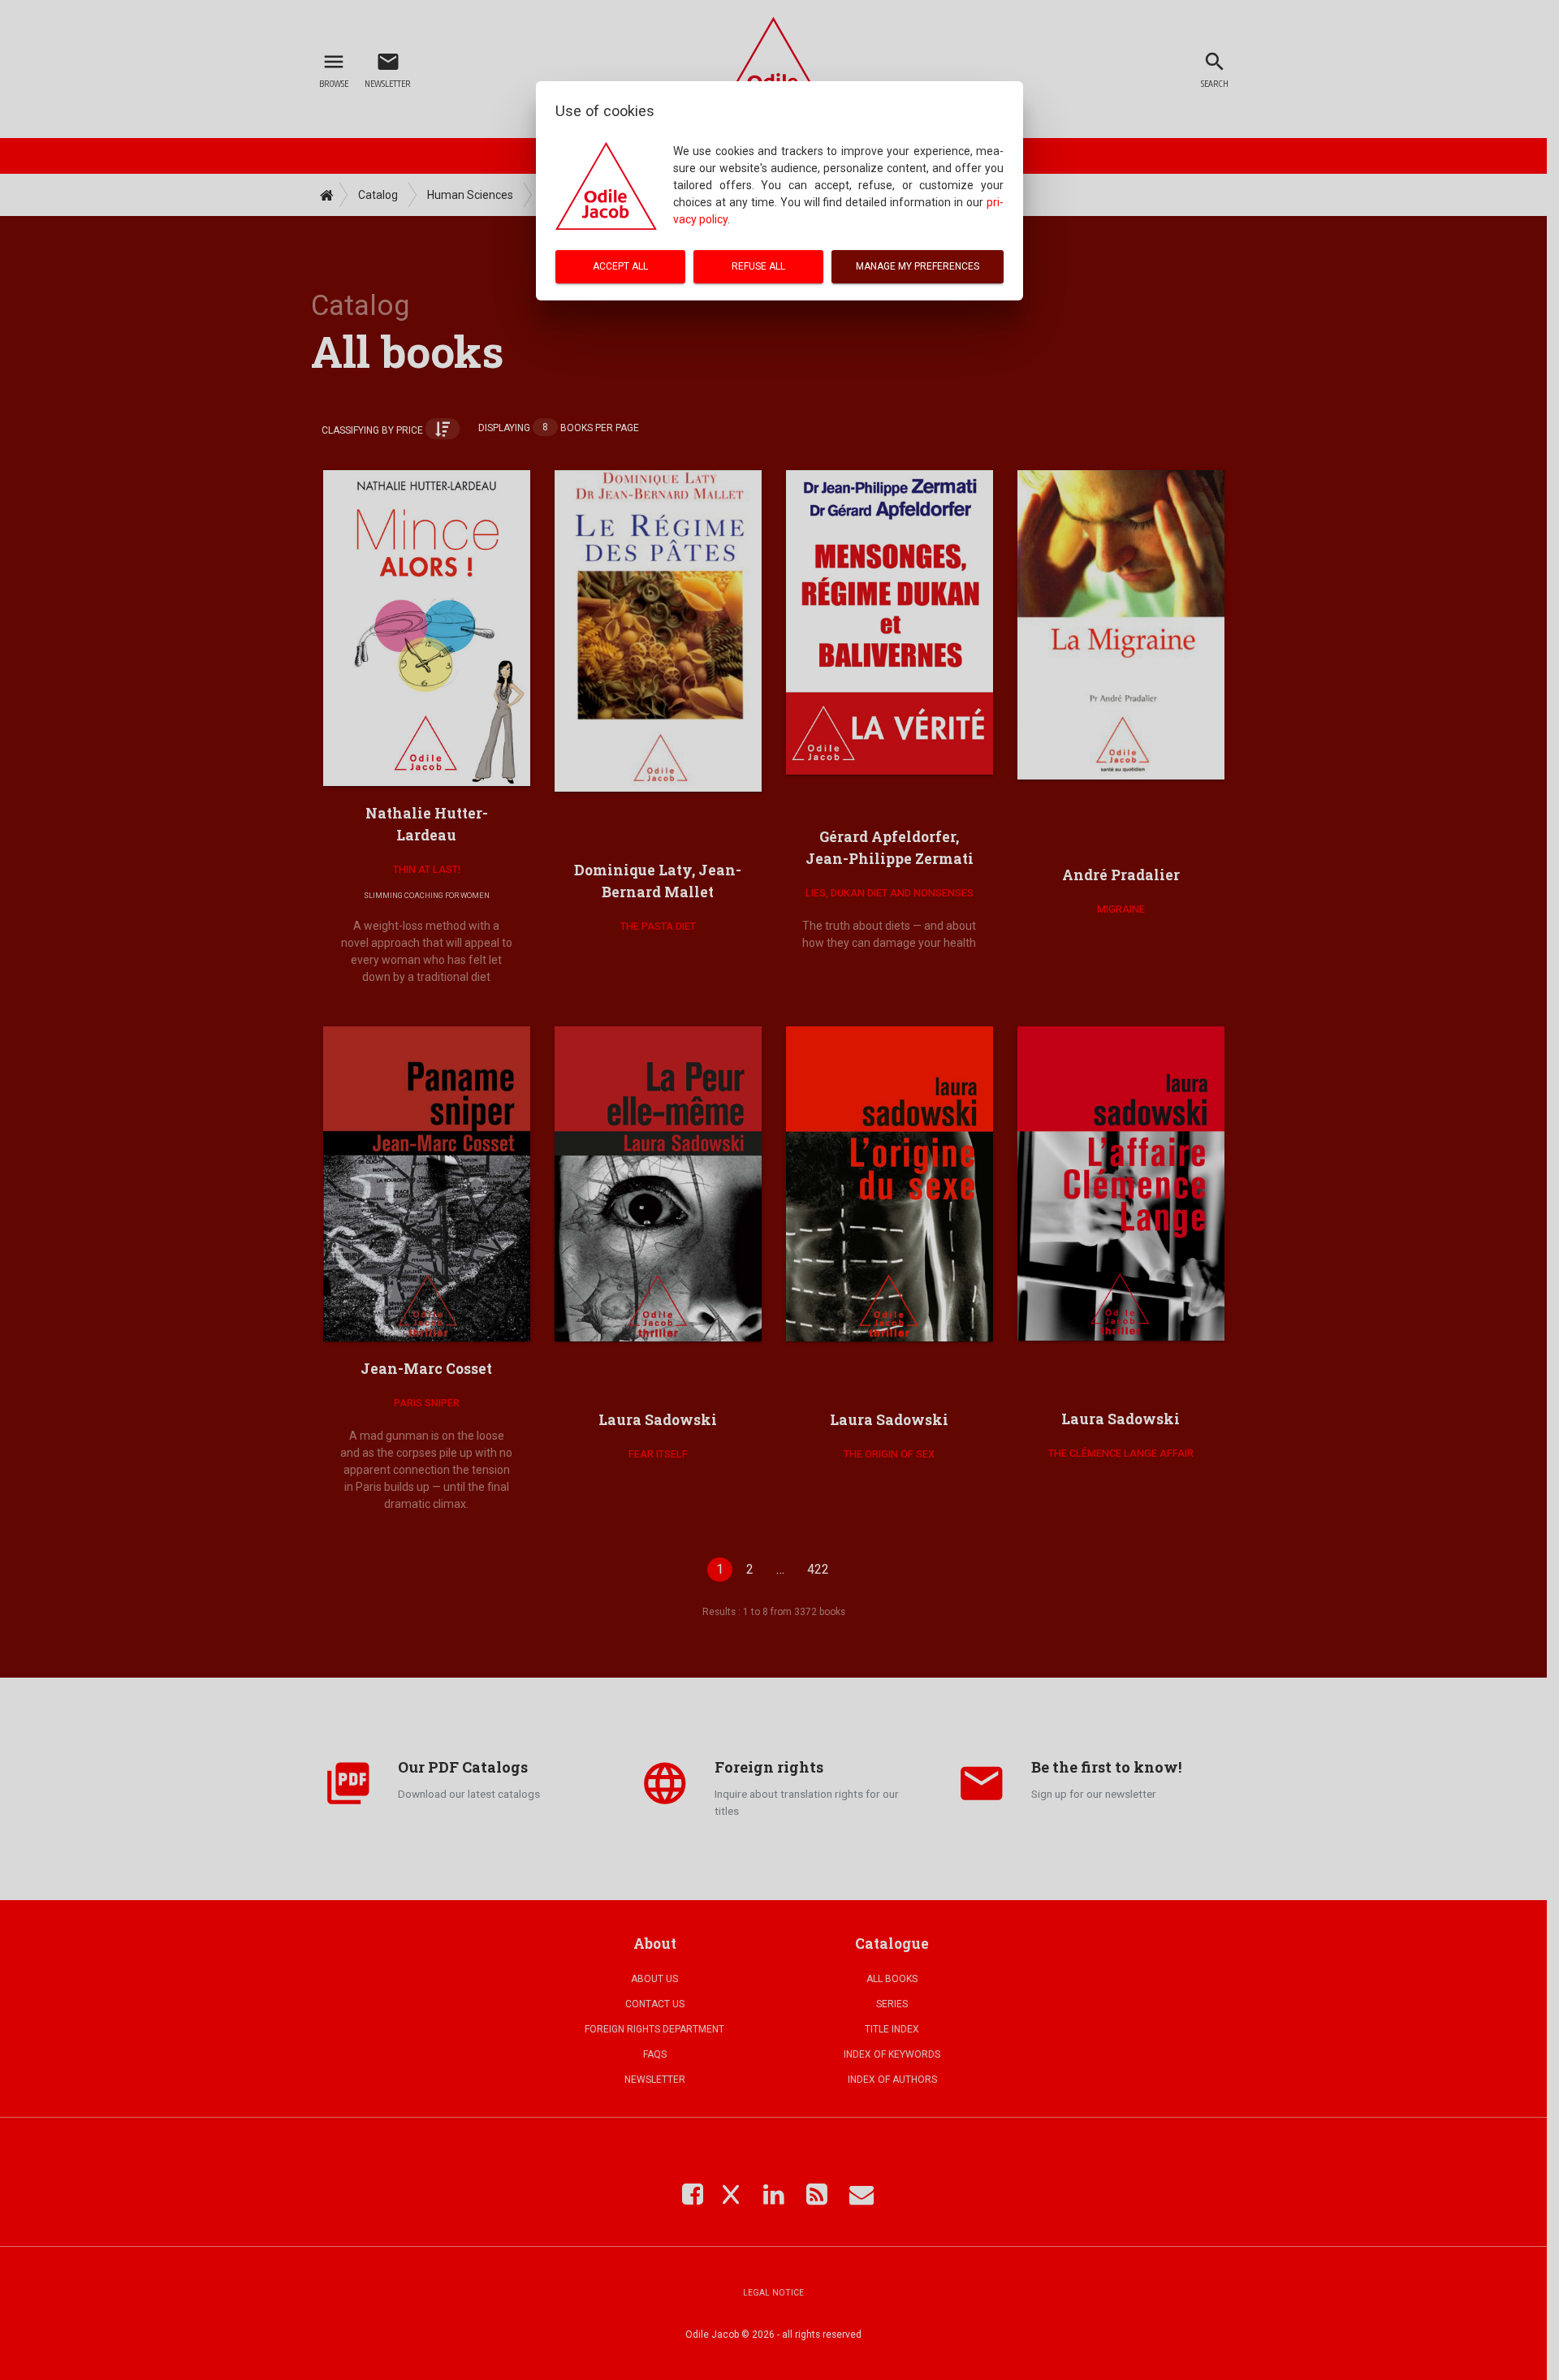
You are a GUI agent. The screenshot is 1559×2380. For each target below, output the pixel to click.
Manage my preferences (918, 266)
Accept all (620, 266)
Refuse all (758, 266)
